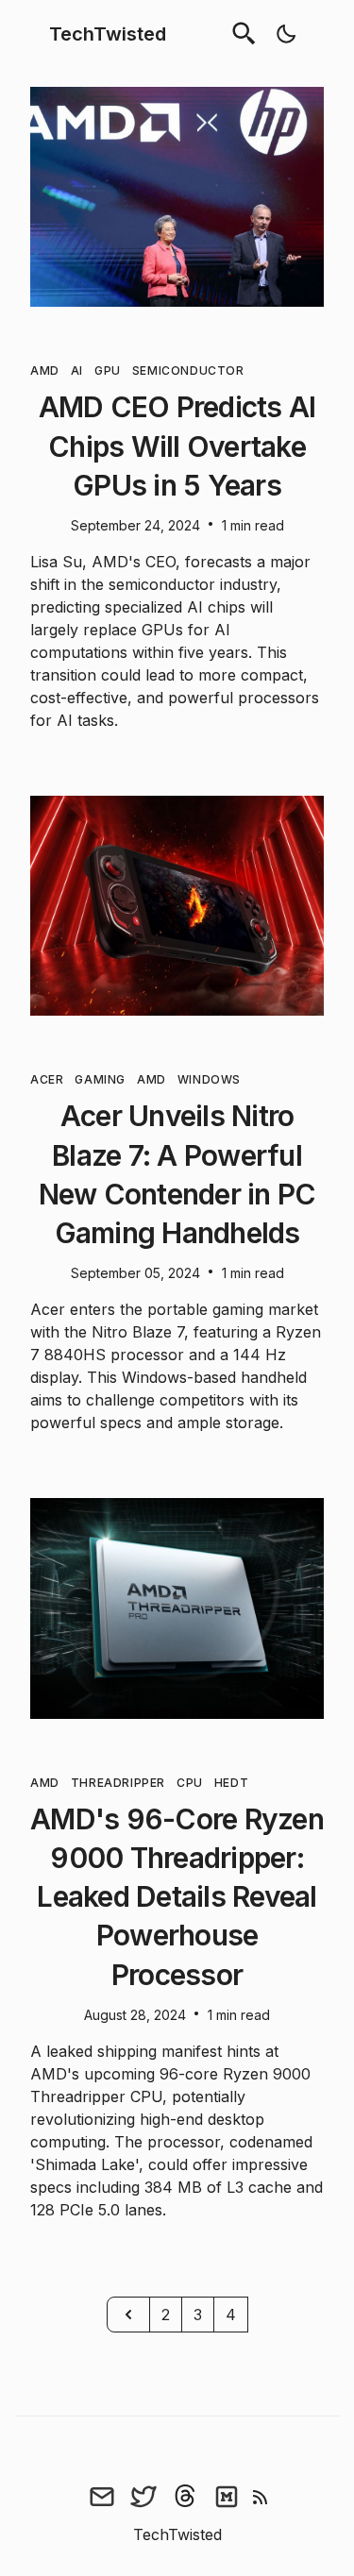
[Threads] (185, 2497)
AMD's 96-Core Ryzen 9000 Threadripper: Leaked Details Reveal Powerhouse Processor (177, 1897)
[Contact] (102, 2497)
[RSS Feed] (261, 2497)
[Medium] (227, 2497)
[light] (286, 34)
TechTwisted (108, 34)
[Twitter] (143, 2497)
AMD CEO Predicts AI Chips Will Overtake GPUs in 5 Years (177, 446)
